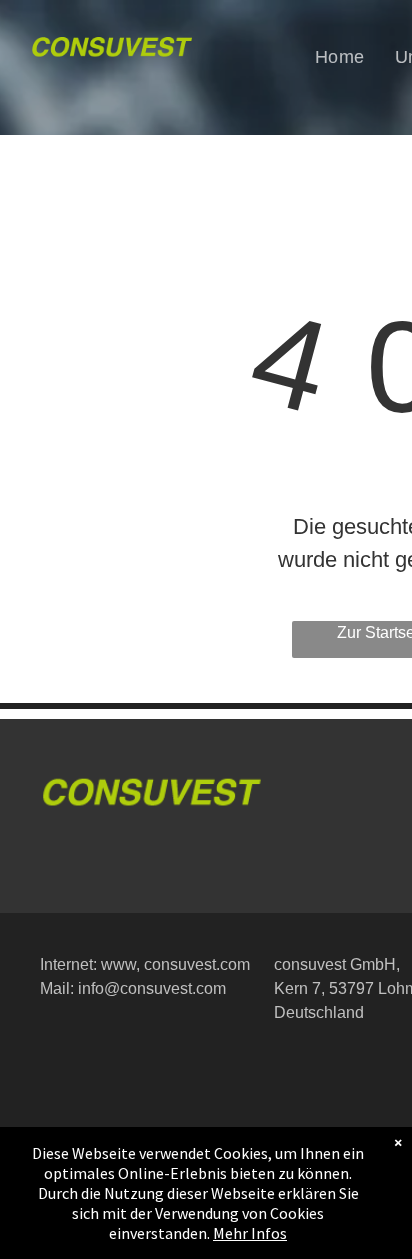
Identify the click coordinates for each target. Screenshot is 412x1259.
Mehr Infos (250, 1233)
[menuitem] (340, 57)
